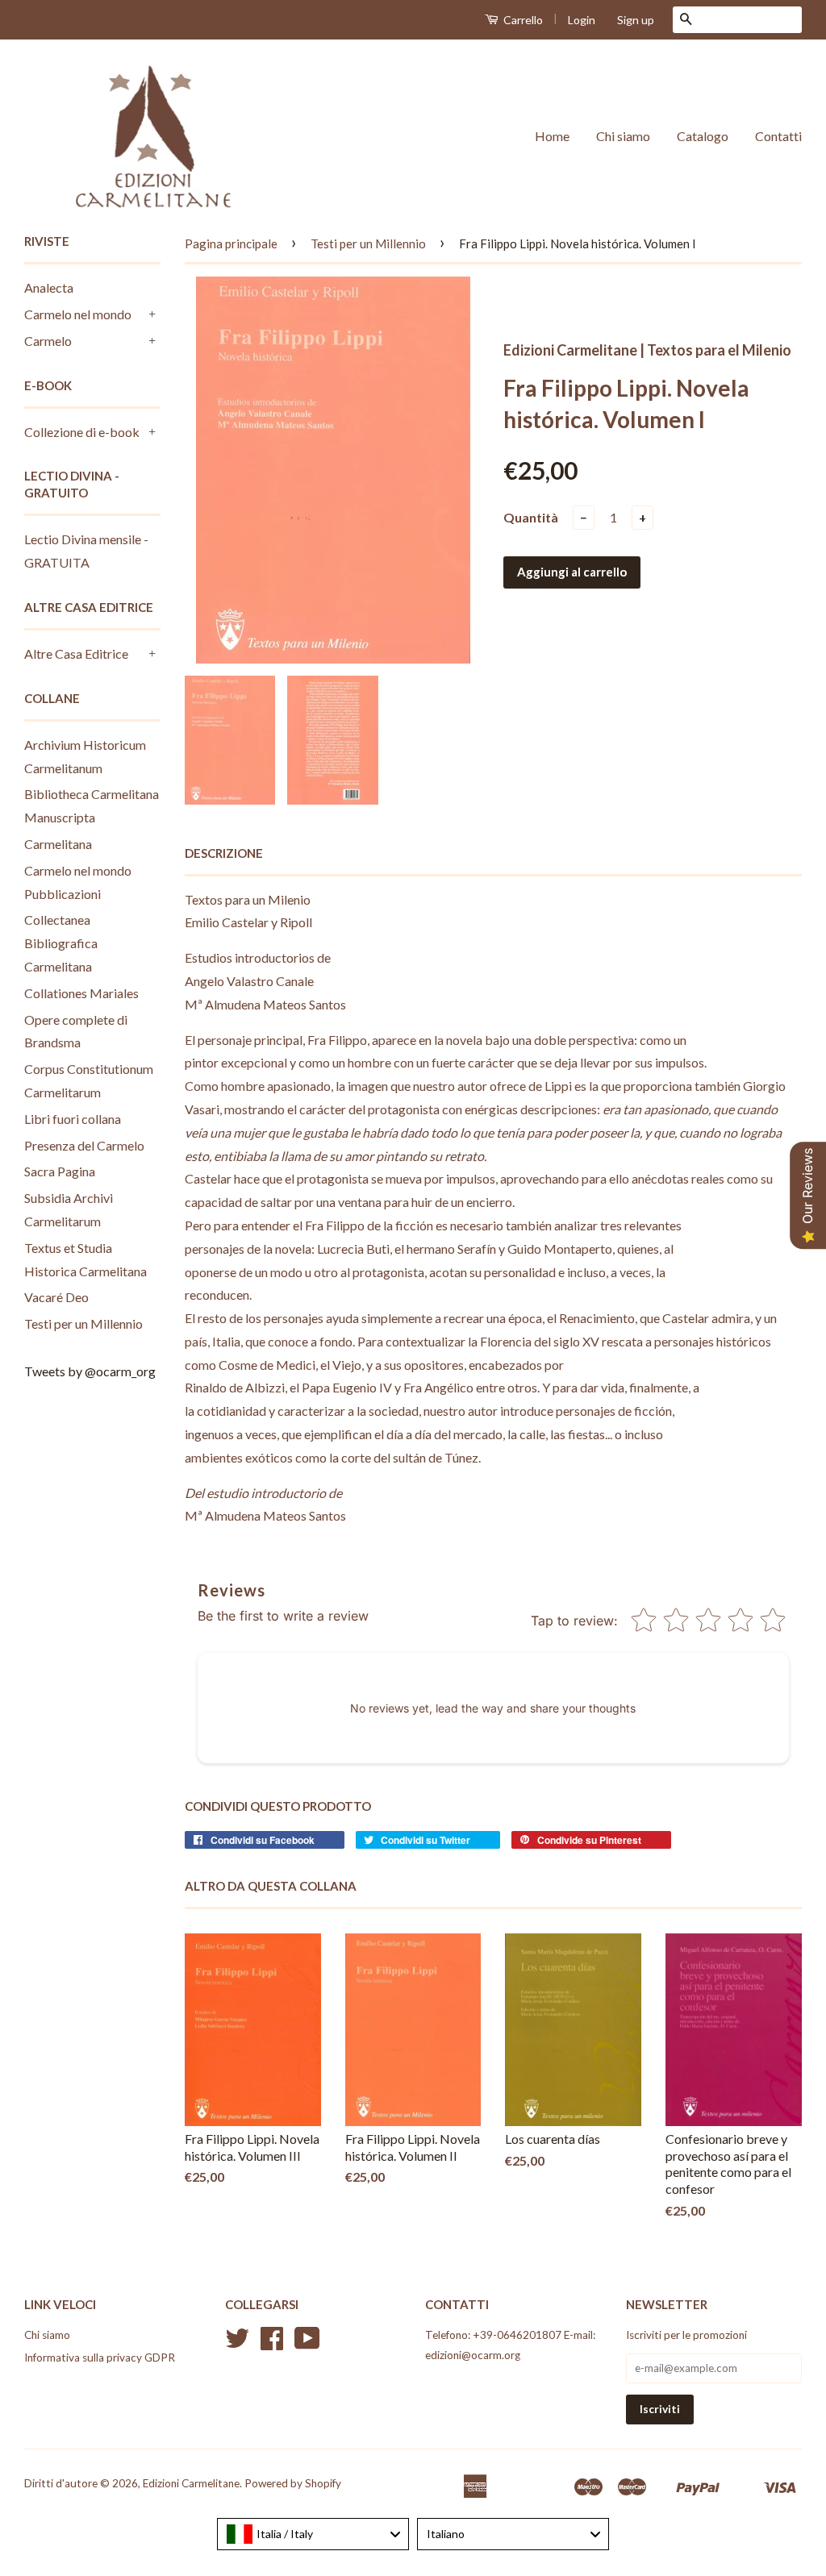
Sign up (636, 20)
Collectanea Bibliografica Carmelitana (61, 943)
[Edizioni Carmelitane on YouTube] (307, 2344)
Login (582, 20)
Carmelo (48, 341)
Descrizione (224, 853)
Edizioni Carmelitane (191, 2483)
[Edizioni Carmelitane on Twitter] (237, 2344)
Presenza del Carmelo (84, 1145)
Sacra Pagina (60, 1171)
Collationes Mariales (81, 993)
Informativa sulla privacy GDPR (100, 2358)
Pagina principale (231, 243)
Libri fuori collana (73, 1119)
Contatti (778, 136)
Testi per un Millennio (83, 1323)
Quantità (531, 517)
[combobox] (313, 2534)
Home (552, 136)
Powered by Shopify (293, 2483)
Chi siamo (623, 136)
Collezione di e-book (82, 432)
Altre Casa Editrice (76, 653)
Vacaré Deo (56, 1297)
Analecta (49, 287)
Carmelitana (58, 844)
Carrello (522, 20)
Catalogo (703, 136)
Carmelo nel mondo (78, 314)
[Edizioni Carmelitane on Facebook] (272, 2344)
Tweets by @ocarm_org (90, 1371)
